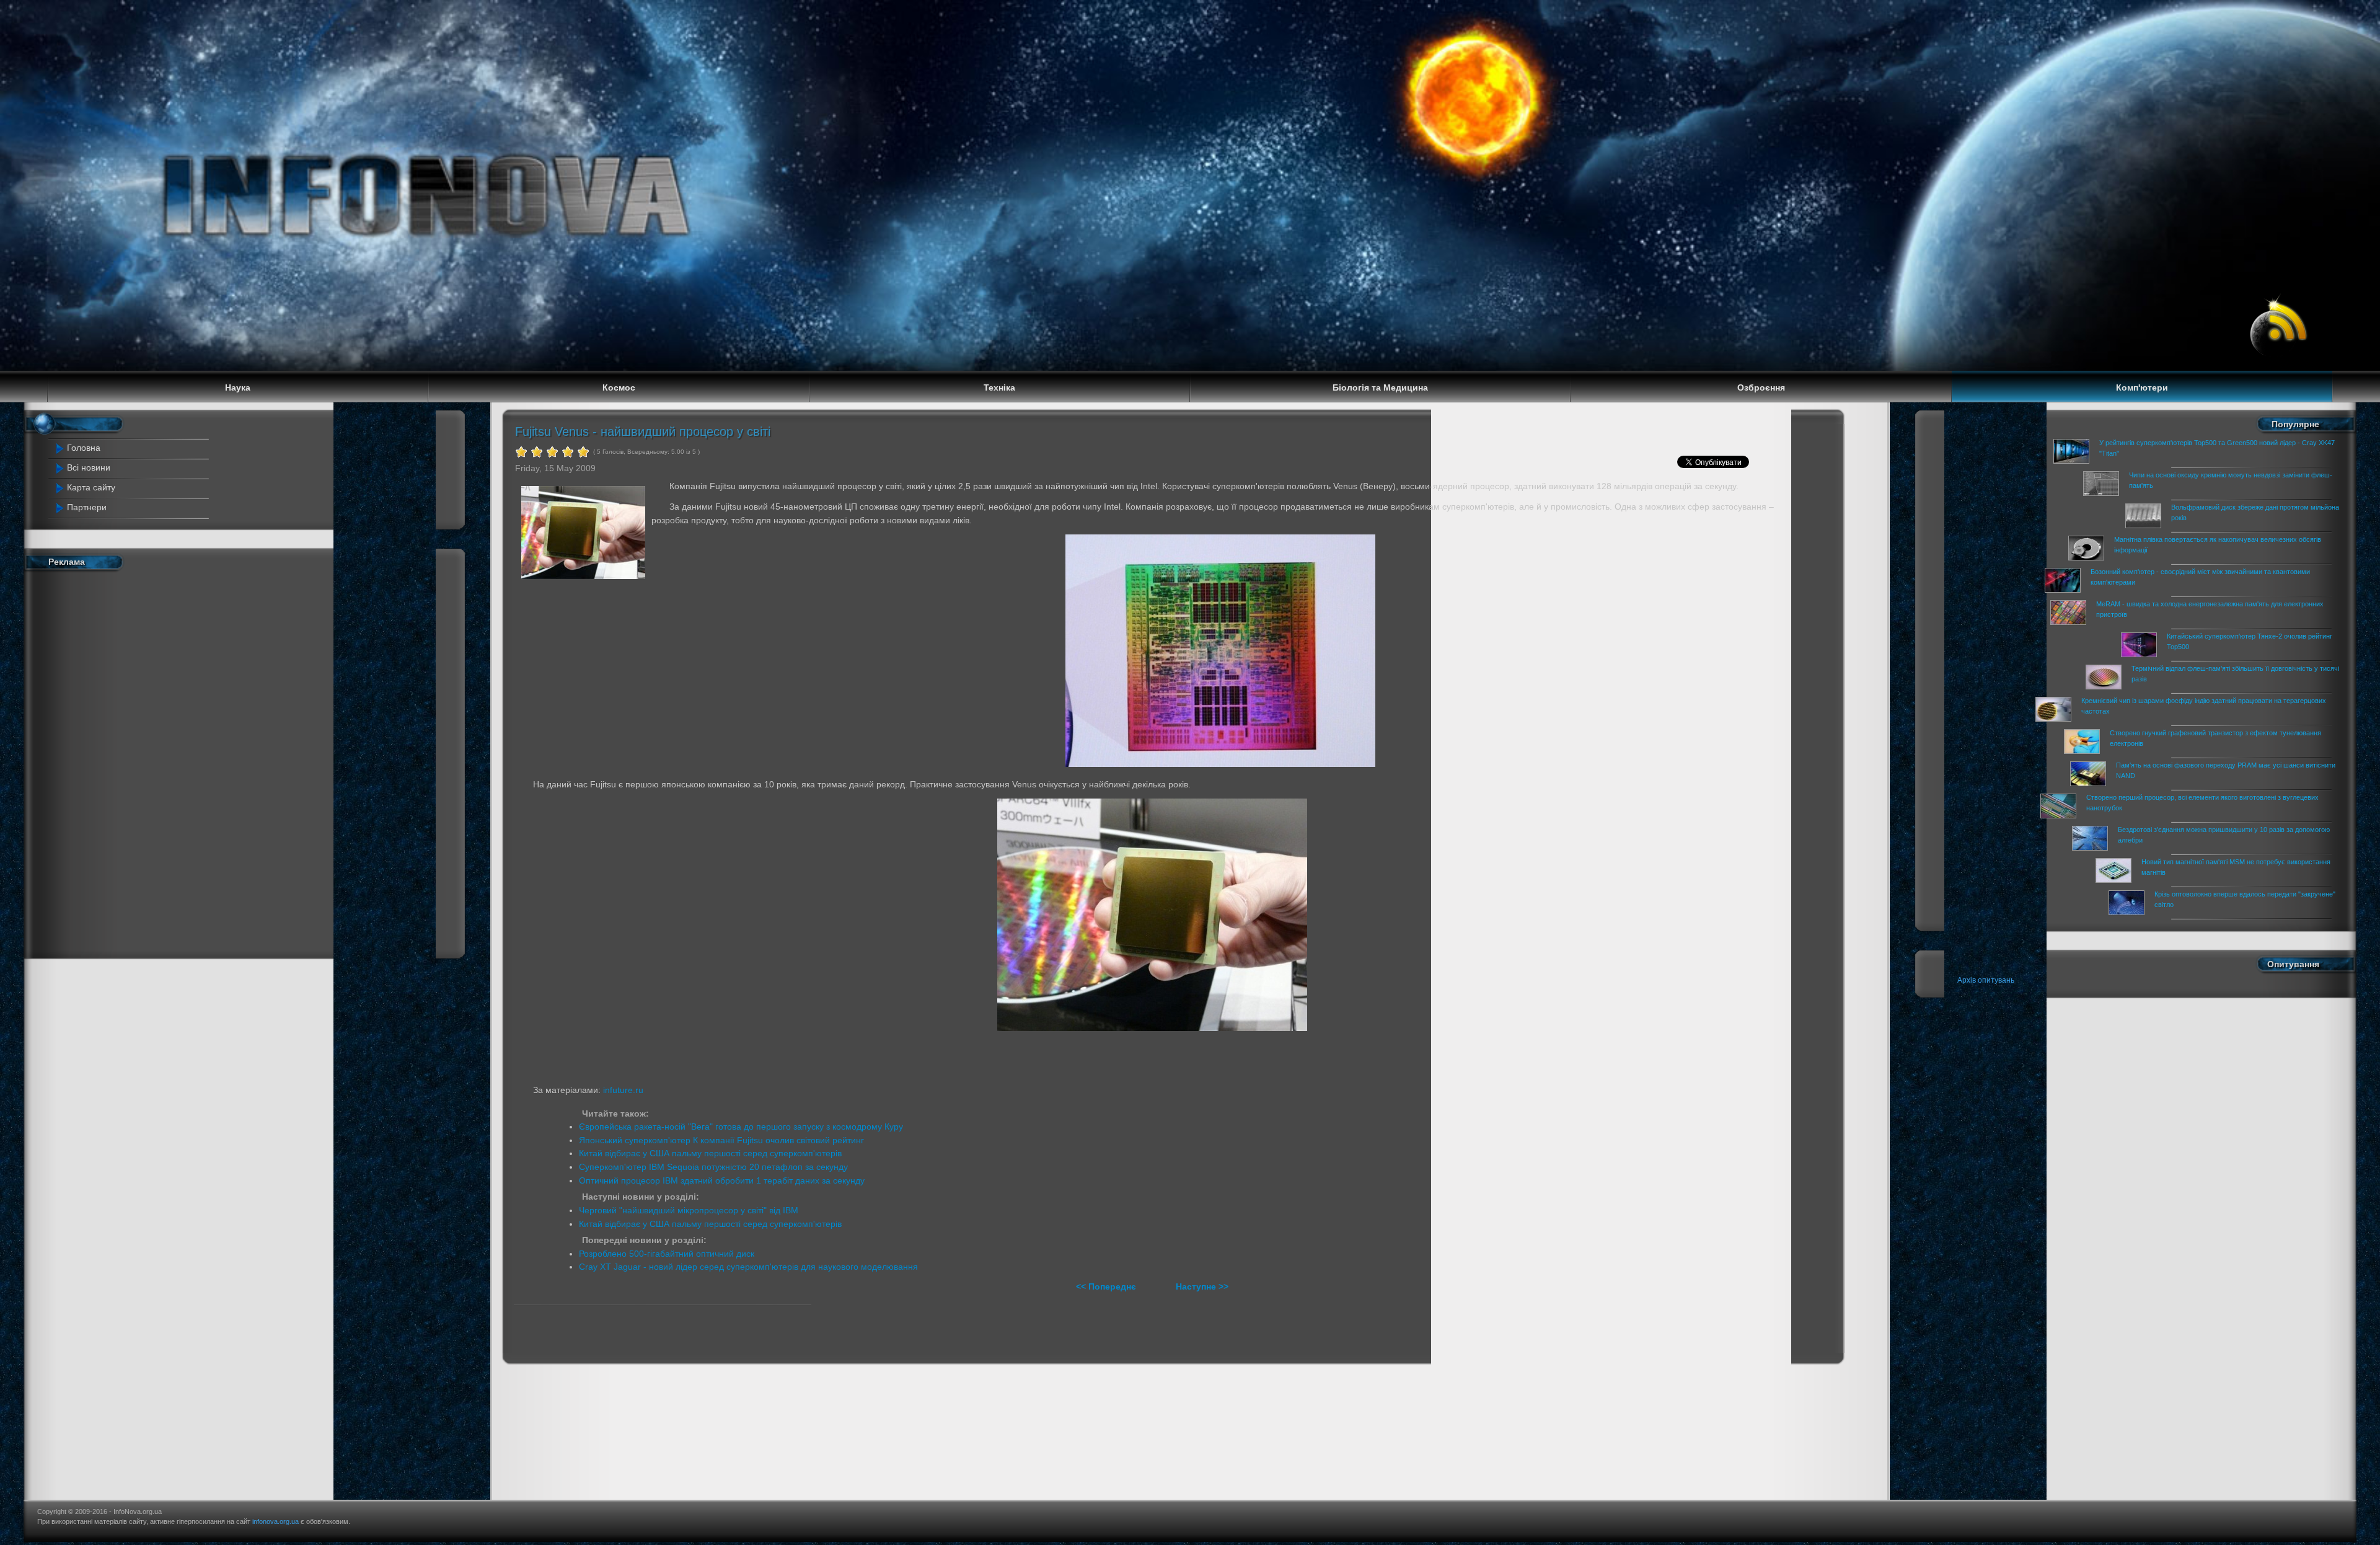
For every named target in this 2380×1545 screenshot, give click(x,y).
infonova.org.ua (275, 1521)
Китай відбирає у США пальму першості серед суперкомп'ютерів (710, 1153)
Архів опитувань (1986, 980)
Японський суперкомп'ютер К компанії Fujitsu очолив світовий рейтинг (721, 1140)
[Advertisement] (165, 762)
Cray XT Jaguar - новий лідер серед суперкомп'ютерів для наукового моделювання (748, 1267)
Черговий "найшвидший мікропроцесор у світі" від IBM (689, 1210)
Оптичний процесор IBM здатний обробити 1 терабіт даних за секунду (722, 1180)
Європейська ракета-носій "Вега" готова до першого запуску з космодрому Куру (741, 1127)
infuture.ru (623, 1090)
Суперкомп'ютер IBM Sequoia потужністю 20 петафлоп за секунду (713, 1167)
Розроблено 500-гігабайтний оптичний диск (667, 1254)
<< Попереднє (1107, 1286)
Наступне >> (1202, 1286)
